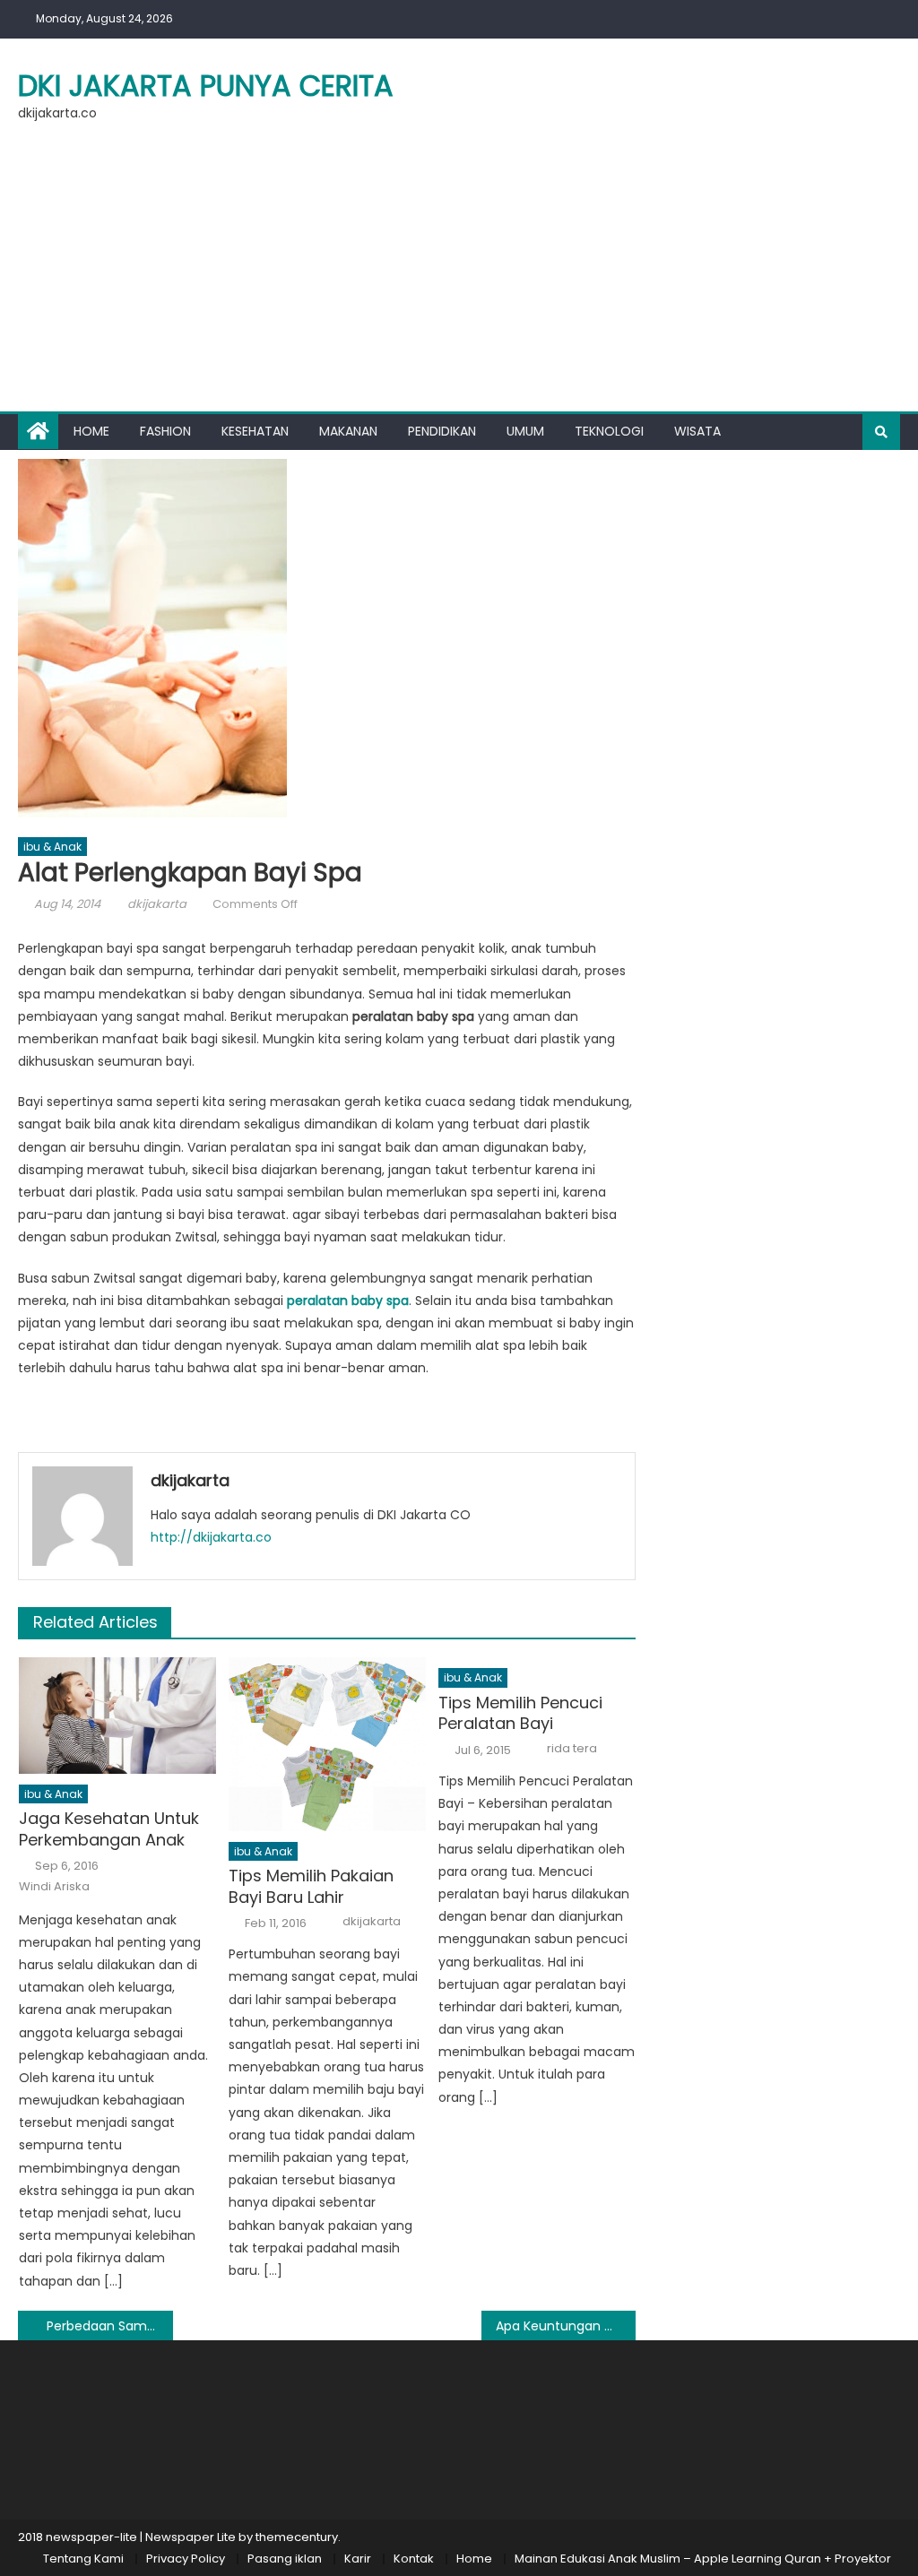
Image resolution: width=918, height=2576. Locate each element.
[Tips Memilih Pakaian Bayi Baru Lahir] (327, 1744)
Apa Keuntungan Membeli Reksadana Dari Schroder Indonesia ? (566, 2326)
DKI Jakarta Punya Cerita (206, 86)
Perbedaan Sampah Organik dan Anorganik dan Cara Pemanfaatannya (109, 2326)
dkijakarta (157, 904)
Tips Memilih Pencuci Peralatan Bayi (520, 1713)
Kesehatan (255, 431)
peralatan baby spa (348, 1301)
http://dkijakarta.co (211, 1537)
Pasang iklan (285, 2559)
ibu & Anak (52, 847)
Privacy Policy (186, 2559)
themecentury (297, 2537)
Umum (525, 431)
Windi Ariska (54, 1887)
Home (91, 431)
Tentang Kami (83, 2559)
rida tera (572, 1749)
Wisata (697, 431)
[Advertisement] (459, 277)
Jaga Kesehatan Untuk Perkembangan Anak (109, 1829)
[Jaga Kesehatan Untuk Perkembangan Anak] (117, 1715)
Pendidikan (442, 431)
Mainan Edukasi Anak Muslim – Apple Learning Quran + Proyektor (703, 2559)
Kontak (414, 2559)
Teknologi (609, 431)
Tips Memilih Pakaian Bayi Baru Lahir (311, 1886)
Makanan (348, 431)
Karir (358, 2559)
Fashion (165, 431)
